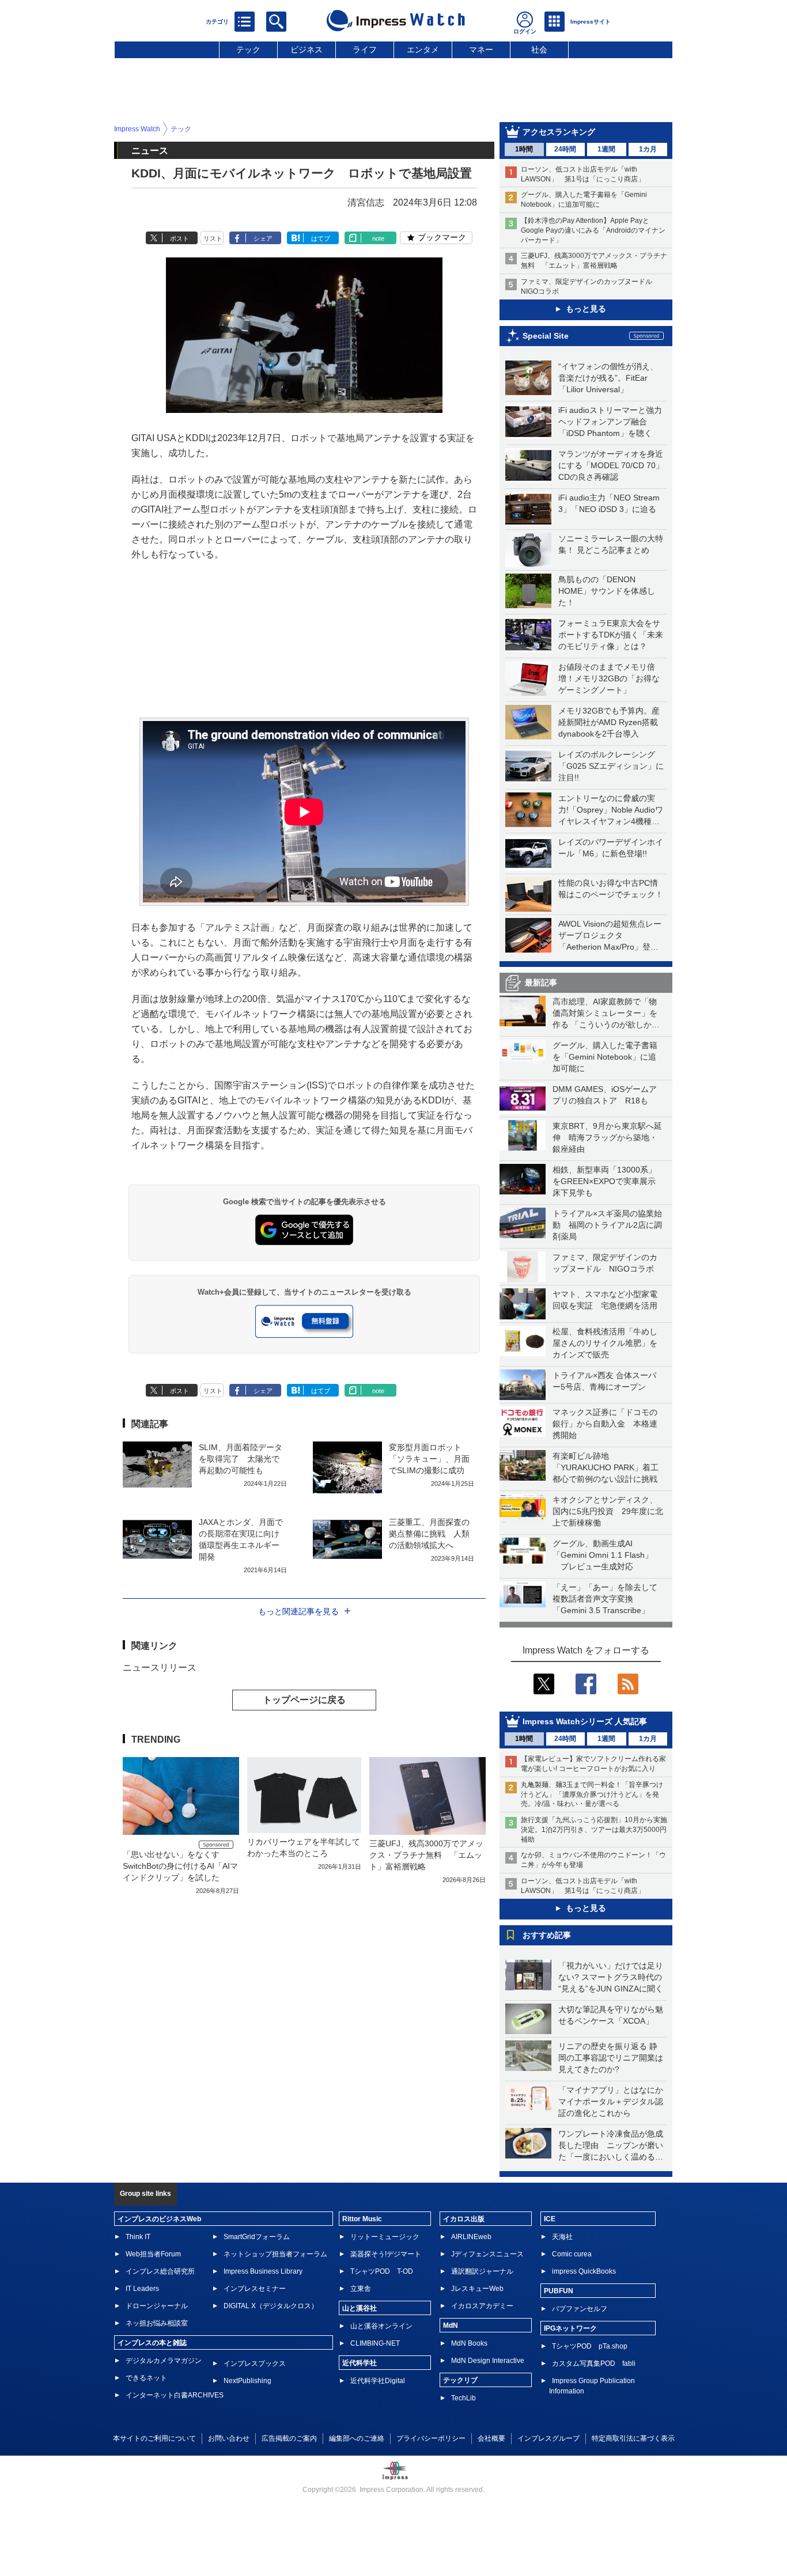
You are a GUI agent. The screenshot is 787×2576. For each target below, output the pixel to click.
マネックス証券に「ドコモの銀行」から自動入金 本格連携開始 (605, 1424)
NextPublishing (247, 2381)
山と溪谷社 (360, 2308)
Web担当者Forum (153, 2254)
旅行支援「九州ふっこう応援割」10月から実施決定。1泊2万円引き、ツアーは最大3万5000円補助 (594, 1830)
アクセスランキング (559, 132)
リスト (213, 238)
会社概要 (491, 2438)
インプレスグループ (548, 2438)
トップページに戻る (304, 1700)
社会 (539, 50)
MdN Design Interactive (488, 2361)
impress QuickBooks (584, 2271)
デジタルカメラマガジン (164, 2361)
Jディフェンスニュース (487, 2254)
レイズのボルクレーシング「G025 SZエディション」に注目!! (611, 766)
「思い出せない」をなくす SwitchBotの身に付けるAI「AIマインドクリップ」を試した (180, 1866)
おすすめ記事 (547, 1935)
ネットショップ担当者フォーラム (275, 2254)
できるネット (146, 2378)
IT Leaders (142, 2289)
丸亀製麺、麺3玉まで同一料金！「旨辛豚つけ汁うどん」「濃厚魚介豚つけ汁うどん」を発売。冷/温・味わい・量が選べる (592, 1795)
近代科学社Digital (378, 2381)
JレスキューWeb (477, 2289)
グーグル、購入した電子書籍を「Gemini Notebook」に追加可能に (605, 1057)
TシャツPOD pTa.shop (590, 2346)
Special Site (546, 336)
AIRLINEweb (471, 2237)
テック (248, 50)
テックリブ (460, 2380)
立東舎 (361, 2289)
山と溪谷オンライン (381, 2326)
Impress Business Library (263, 2271)
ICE (550, 2219)
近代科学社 (360, 2363)
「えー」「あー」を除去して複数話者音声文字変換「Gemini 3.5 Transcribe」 (605, 1599)
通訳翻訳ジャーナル (482, 2271)
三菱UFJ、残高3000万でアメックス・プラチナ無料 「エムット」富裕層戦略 (426, 1855)
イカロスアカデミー (482, 2306)
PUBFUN (559, 2291)
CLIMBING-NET (375, 2343)
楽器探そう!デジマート (386, 2254)
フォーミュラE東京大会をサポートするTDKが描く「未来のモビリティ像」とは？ (611, 635)
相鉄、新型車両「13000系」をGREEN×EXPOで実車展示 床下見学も (608, 1181)
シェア (263, 238)
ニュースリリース (160, 1668)
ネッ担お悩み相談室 (157, 2323)
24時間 (565, 149)
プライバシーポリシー (431, 2438)
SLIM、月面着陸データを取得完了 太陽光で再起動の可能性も (241, 1459)
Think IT (138, 2237)
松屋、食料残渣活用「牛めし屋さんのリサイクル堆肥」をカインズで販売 (605, 1343)
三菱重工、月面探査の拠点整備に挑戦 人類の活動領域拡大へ (429, 1534)
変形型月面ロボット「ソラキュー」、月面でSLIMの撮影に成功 (429, 1459)
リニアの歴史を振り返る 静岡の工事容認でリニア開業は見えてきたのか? (611, 2058)
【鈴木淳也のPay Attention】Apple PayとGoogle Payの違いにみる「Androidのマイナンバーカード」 (593, 230)
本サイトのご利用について (154, 2438)
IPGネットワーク (570, 2328)
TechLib (464, 2398)
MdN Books (469, 2343)
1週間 (606, 149)
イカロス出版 (464, 2219)
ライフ (365, 50)
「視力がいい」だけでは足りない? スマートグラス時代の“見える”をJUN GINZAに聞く (611, 1977)
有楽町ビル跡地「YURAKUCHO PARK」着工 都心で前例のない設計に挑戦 (610, 1467)
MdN (451, 2325)
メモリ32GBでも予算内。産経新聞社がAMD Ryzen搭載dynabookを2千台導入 (609, 722)
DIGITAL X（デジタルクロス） (271, 2306)
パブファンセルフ (580, 2309)
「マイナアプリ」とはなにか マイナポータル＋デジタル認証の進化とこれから (615, 2101)
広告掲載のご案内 (289, 2438)
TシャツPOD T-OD (382, 2271)
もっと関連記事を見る (298, 1611)
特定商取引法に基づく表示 (633, 2438)
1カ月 (648, 149)
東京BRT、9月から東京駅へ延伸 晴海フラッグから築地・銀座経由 (607, 1137)
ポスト (179, 238)
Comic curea (572, 2254)
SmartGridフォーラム (257, 2237)
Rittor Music (362, 2219)
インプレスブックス (255, 2363)
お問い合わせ (229, 2438)
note (378, 238)
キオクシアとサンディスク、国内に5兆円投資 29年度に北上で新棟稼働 (608, 1511)
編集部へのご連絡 (357, 2438)
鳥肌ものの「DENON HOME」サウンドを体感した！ (607, 591)
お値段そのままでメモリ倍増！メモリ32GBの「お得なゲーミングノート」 (609, 678)
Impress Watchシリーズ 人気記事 (585, 1721)
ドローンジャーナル (157, 2306)
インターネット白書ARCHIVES (175, 2395)
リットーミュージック (385, 2237)
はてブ (321, 238)
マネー (481, 50)
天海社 (562, 2237)
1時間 (524, 149)
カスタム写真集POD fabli (594, 2363)
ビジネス (307, 50)
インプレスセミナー (255, 2289)
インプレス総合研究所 (160, 2271)
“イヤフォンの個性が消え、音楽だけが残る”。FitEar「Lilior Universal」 (608, 378)
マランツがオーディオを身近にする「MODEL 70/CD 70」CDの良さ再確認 (611, 465)
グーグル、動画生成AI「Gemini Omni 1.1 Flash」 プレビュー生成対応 (603, 1555)
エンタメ (423, 50)
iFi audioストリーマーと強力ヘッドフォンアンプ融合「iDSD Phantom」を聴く (610, 422)
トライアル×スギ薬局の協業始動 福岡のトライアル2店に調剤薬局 (607, 1225)
